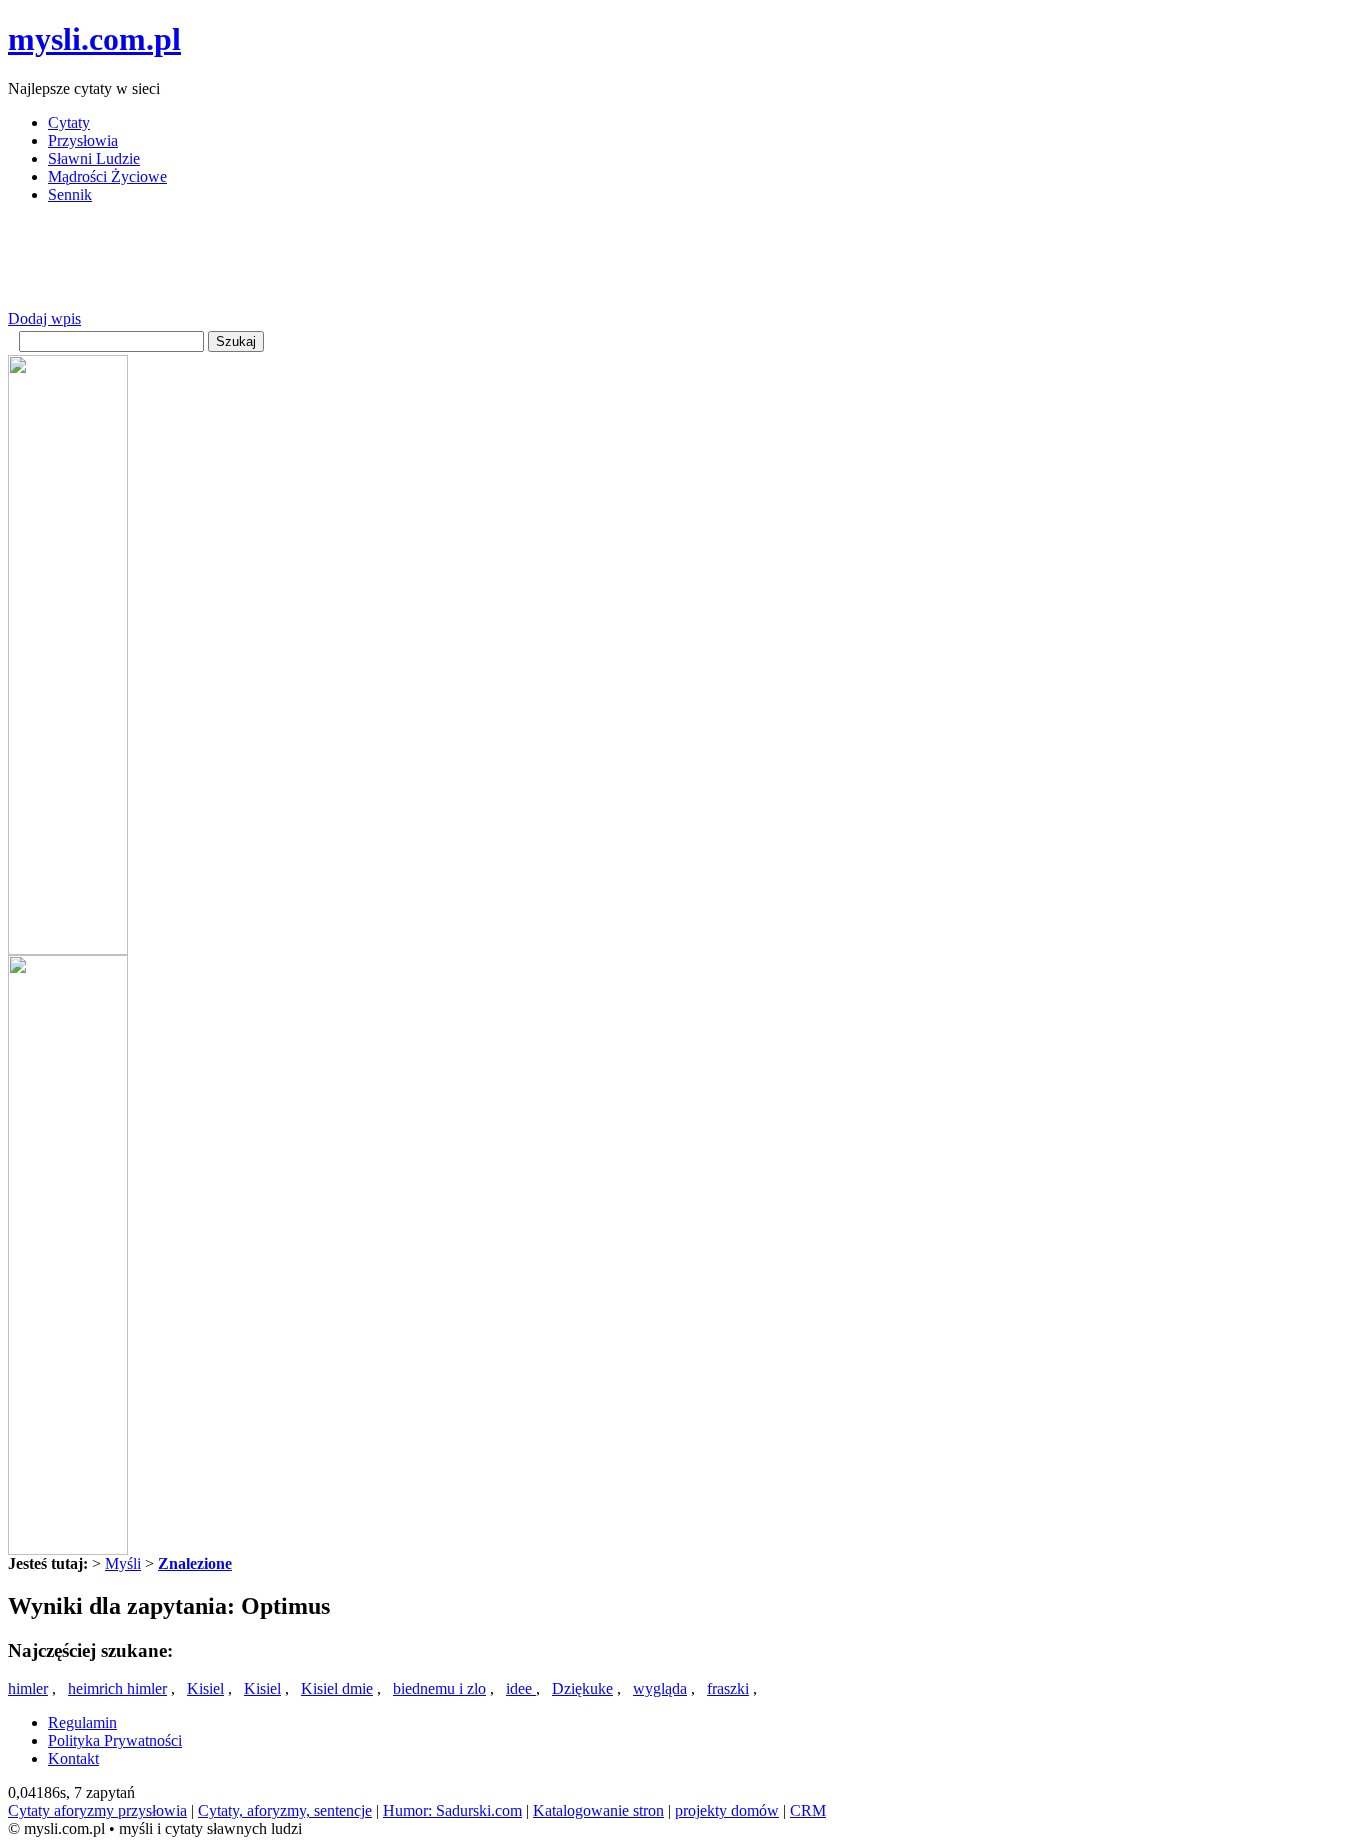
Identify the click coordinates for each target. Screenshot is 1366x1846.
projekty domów (727, 1810)
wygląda (660, 1688)
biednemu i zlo (439, 1688)
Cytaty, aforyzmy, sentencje (285, 1810)
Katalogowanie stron (598, 1810)
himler (28, 1688)
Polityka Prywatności (115, 1740)
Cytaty (69, 122)
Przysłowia (83, 140)
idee (521, 1688)
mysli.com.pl (94, 39)
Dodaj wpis (44, 318)
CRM (808, 1810)
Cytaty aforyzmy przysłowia (97, 1810)
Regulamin (82, 1722)
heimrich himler (117, 1688)
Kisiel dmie (337, 1688)
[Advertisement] (372, 265)
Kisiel (205, 1688)
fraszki (728, 1688)
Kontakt (73, 1758)
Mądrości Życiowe (107, 176)
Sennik (70, 194)
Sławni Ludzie (94, 158)
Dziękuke (582, 1688)
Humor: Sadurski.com (452, 1810)
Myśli (123, 1563)
